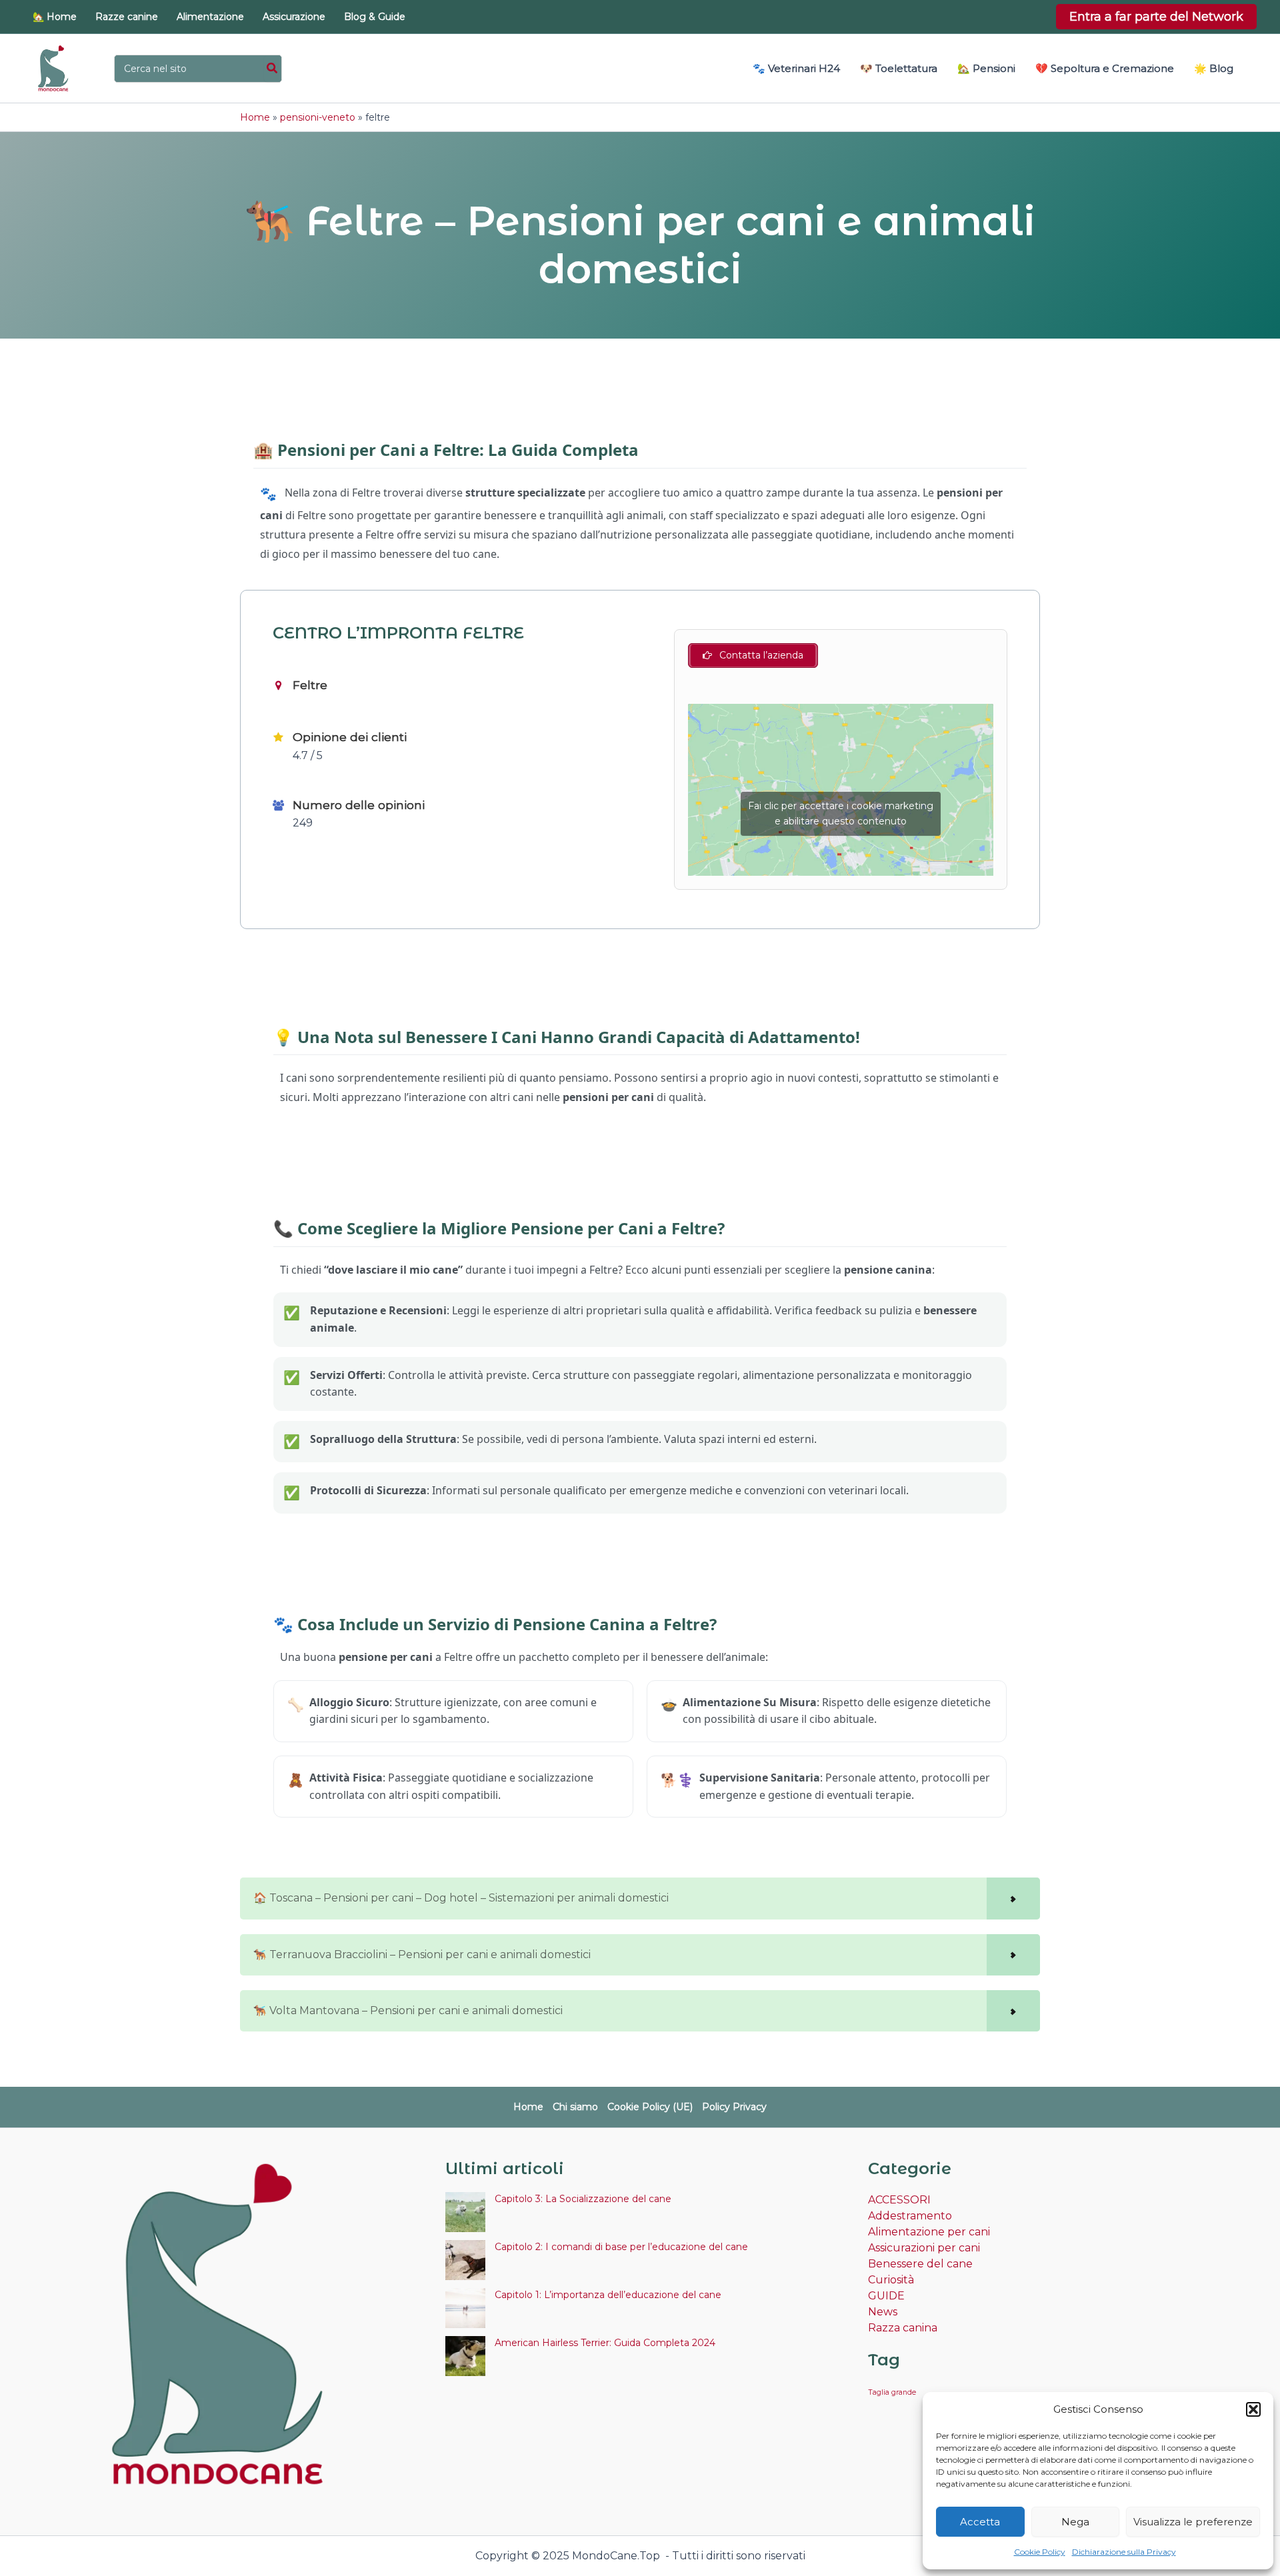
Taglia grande (892, 2392)
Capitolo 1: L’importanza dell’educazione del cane (608, 2295)
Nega (1075, 2522)
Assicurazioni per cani (924, 2248)
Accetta (980, 2522)
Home (255, 117)
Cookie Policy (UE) (650, 2107)
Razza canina (903, 2328)
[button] (1253, 2409)
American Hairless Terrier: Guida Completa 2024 (605, 2343)
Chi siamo (575, 2107)
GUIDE (886, 2296)
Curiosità (891, 2280)
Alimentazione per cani (929, 2232)
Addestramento (910, 2216)
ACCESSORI (899, 2200)
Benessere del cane (920, 2264)
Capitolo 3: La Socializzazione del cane (583, 2199)
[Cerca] (273, 69)
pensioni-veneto (318, 117)
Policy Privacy (734, 2107)
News (883, 2312)
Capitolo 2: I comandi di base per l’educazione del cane (621, 2247)
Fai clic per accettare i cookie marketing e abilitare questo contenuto (841, 813)
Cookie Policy (1040, 2552)
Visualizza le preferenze (1193, 2522)
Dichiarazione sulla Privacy (1124, 2552)
